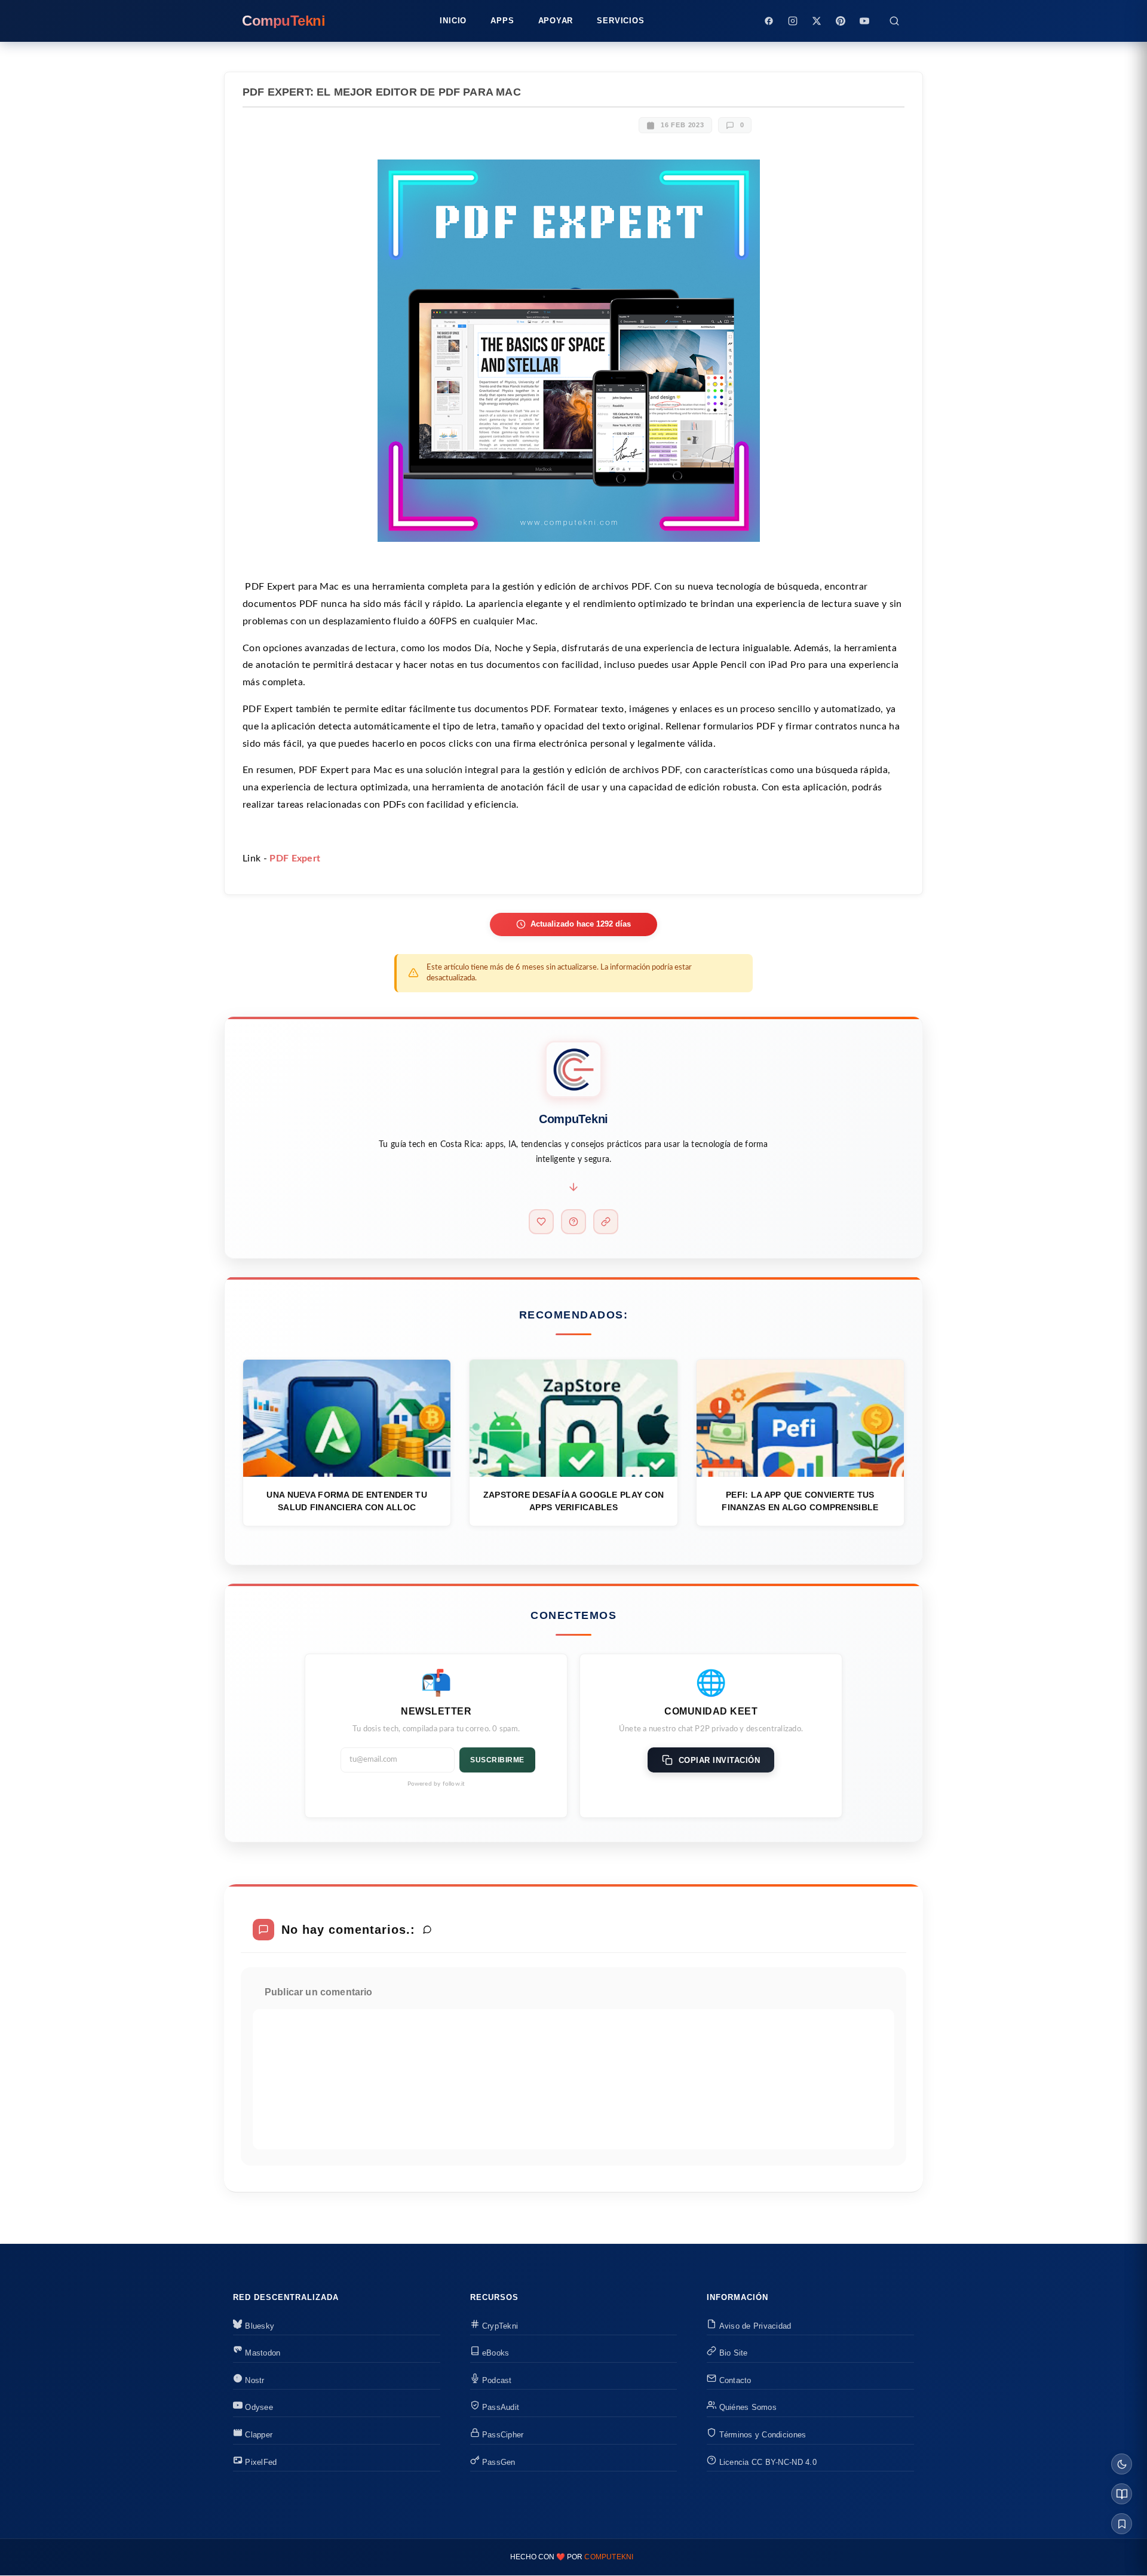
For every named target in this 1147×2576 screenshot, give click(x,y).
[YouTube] (864, 21)
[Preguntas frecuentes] (573, 1222)
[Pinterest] (841, 21)
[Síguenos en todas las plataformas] (606, 1222)
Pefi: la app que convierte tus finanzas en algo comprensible (800, 1501)
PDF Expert (295, 858)
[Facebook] (769, 21)
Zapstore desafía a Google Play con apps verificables (574, 1501)
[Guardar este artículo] (1122, 2524)
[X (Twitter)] (817, 21)
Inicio (453, 21)
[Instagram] (793, 21)
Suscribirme (497, 1760)
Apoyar (556, 21)
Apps (502, 21)
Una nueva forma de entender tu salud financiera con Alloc (346, 1501)
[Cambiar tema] (1122, 2464)
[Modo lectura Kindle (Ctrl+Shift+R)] (1122, 2494)
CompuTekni (609, 2557)
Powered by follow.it (436, 1784)
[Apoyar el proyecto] (541, 1222)
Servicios (620, 21)
